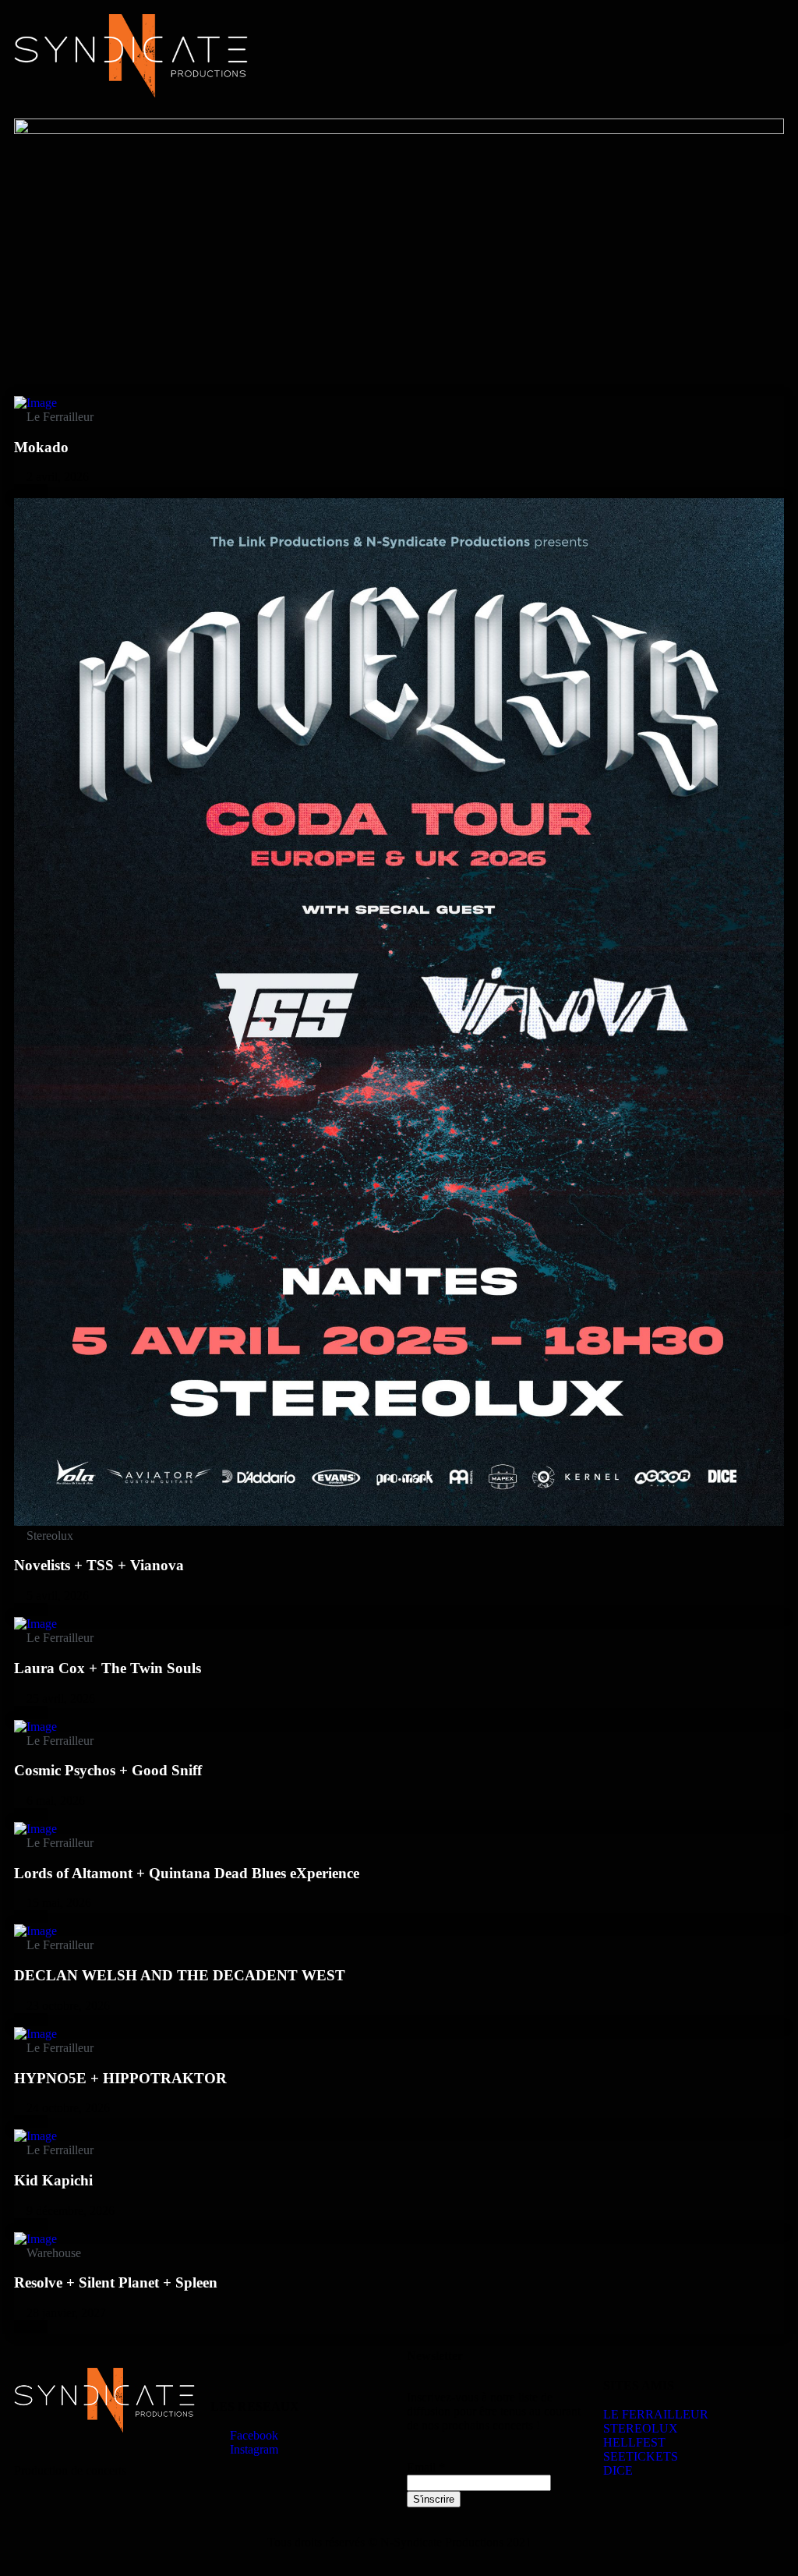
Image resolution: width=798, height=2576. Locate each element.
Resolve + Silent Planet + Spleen (116, 2282)
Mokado (41, 447)
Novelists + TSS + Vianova (99, 1565)
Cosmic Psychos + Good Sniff (108, 1770)
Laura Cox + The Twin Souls (108, 1668)
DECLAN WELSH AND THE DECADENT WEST (180, 1975)
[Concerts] (35, 403)
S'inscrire (434, 2499)
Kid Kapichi (53, 2180)
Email (426, 2467)
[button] (595, 28)
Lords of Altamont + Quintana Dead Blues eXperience (187, 1873)
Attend (31, 491)
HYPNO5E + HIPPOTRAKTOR (120, 2078)
